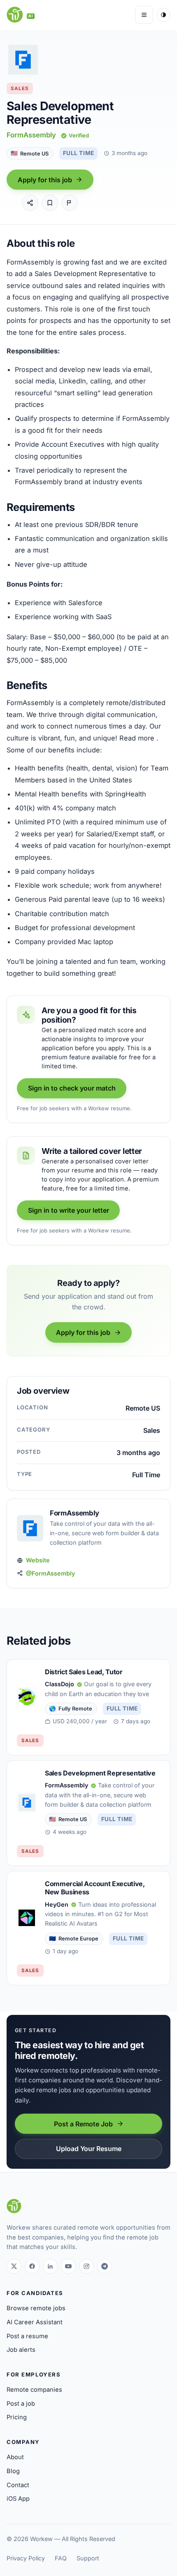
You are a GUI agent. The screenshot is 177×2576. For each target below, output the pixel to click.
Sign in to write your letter (69, 1210)
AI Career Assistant (35, 2322)
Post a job (21, 2404)
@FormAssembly (50, 1573)
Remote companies (34, 2390)
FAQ (61, 2558)
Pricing (17, 2417)
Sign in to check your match (72, 1088)
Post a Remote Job (83, 2124)
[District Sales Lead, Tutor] (88, 1707)
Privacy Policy (26, 2558)
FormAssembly (31, 135)
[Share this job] (30, 203)
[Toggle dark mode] (163, 15)
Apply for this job (45, 180)
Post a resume (27, 2336)
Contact (18, 2485)
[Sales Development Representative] (88, 1813)
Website (38, 1560)
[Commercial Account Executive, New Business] (88, 1928)
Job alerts (21, 2350)
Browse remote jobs (36, 2308)
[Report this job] (70, 203)
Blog (13, 2471)
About (15, 2457)
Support (88, 2558)
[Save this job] (50, 203)
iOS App (18, 2499)
